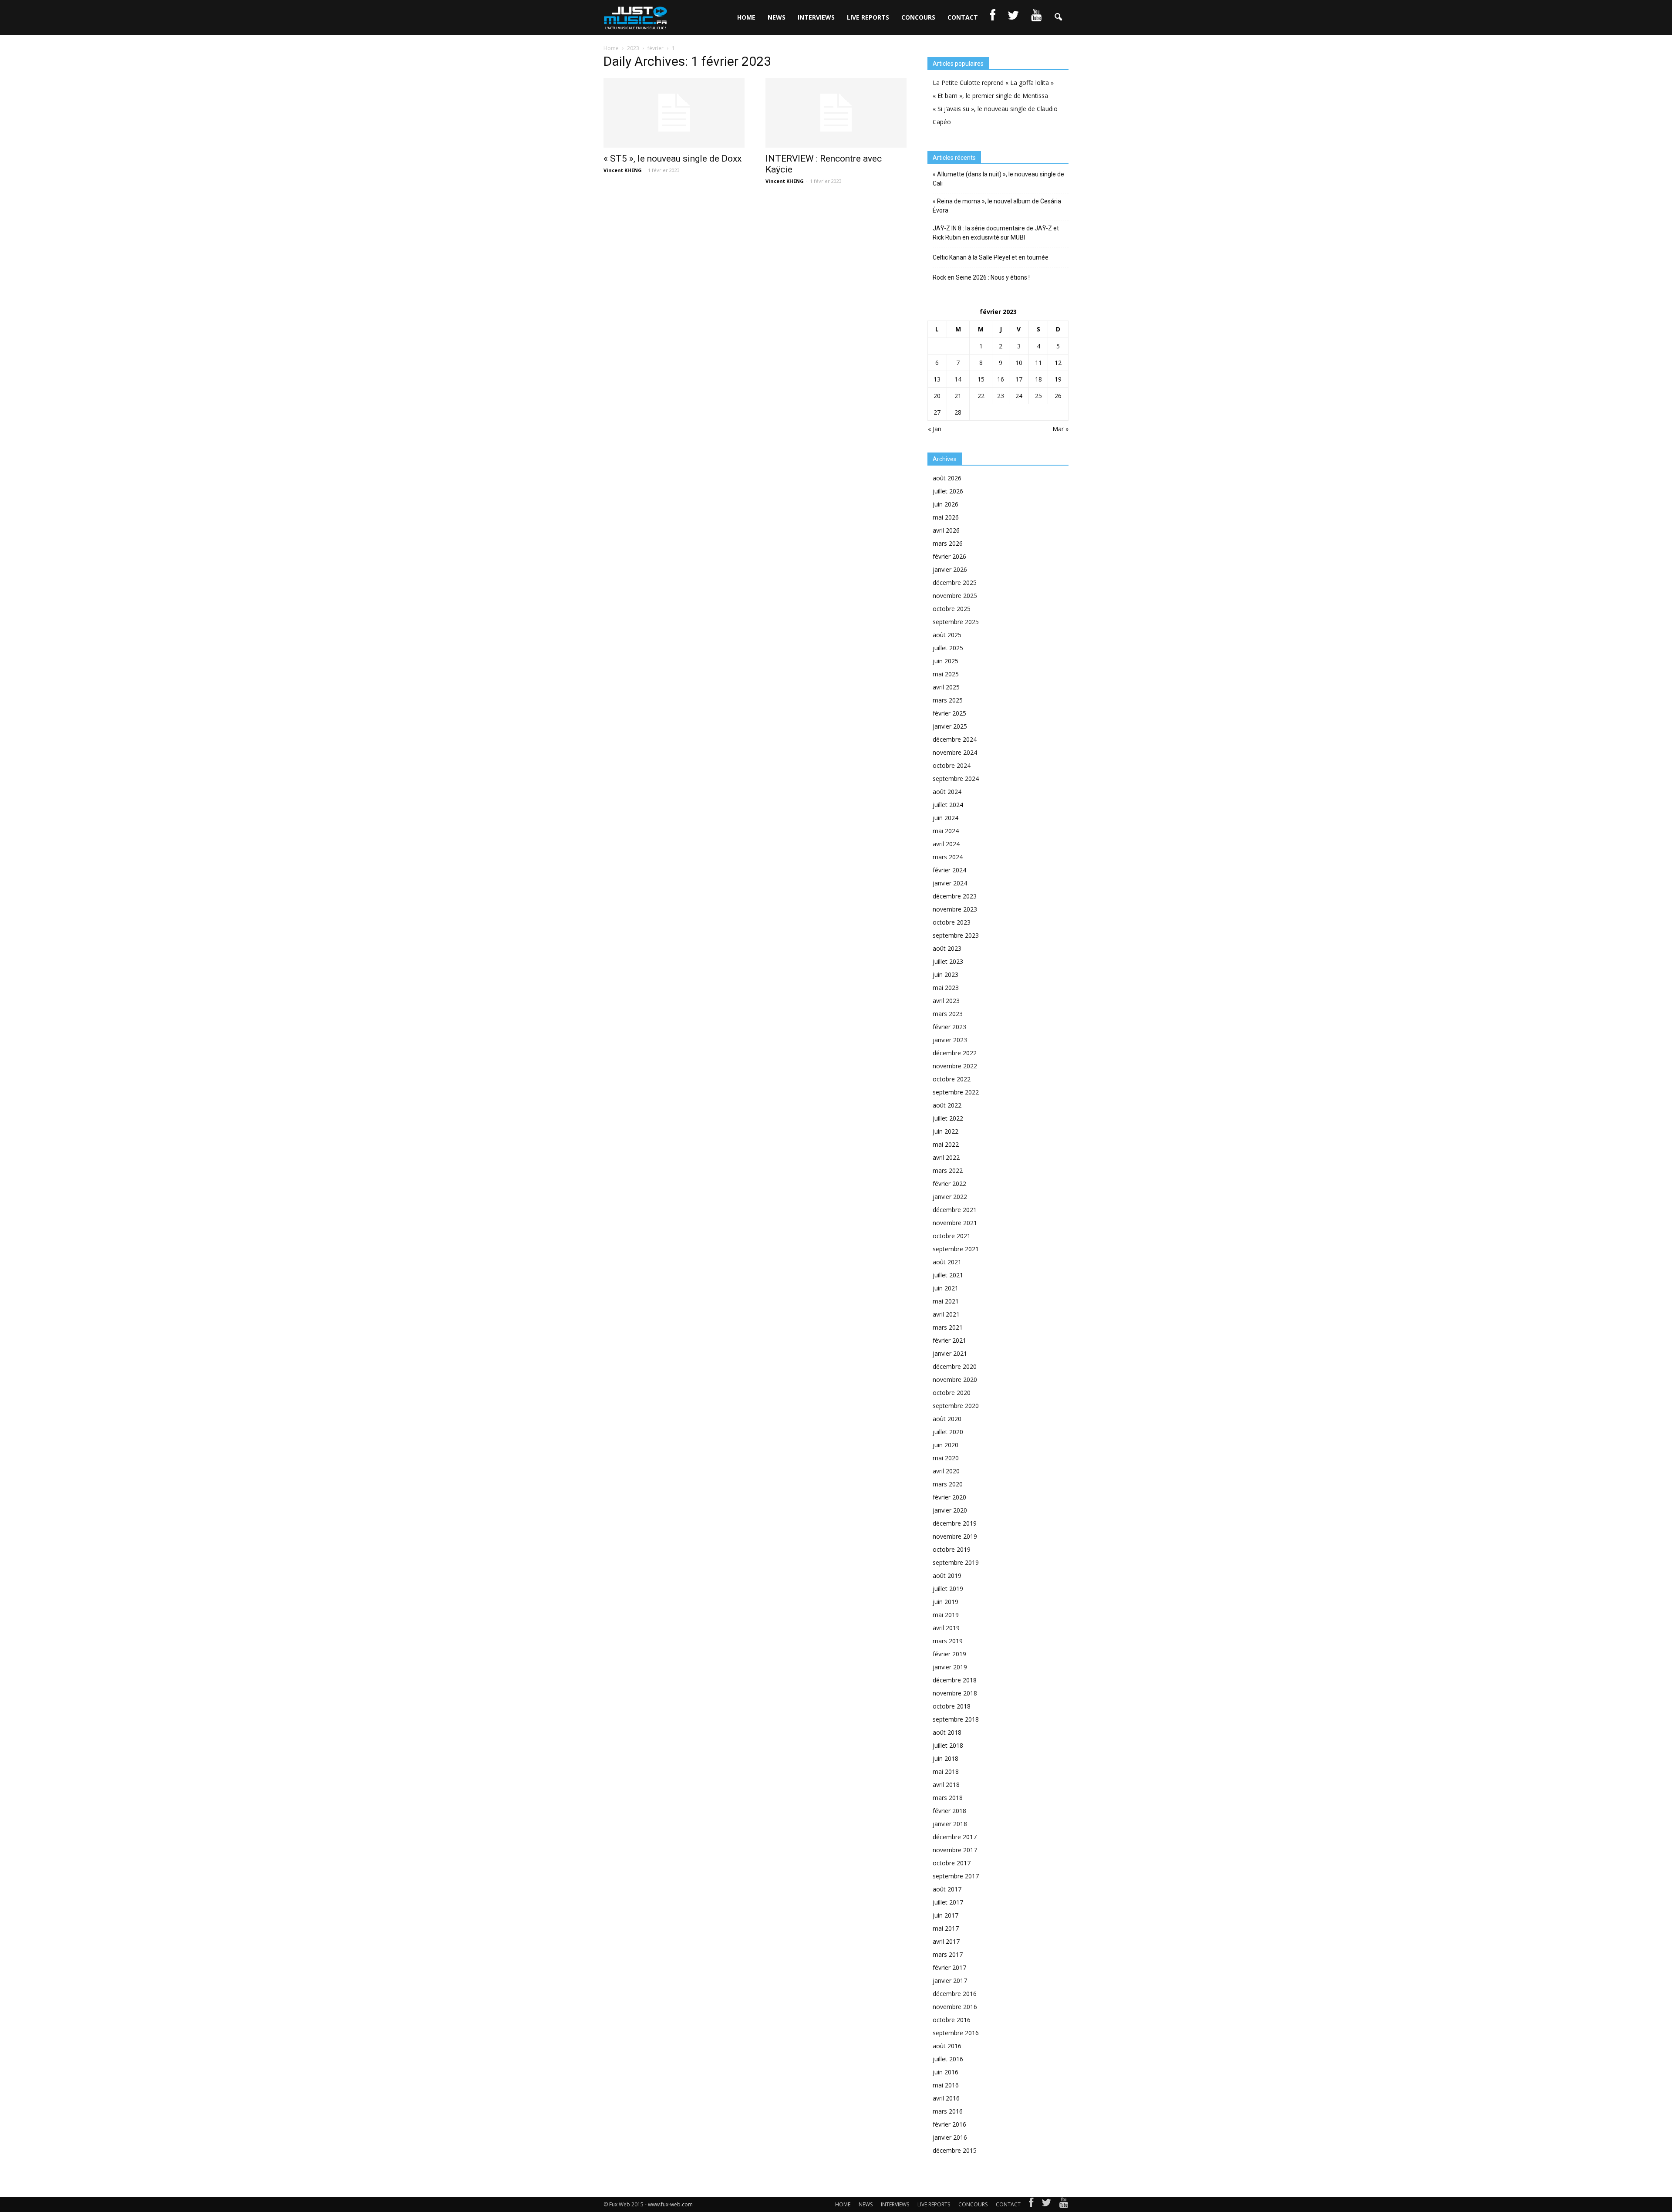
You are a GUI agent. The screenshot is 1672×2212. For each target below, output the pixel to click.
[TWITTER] (1013, 17)
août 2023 (947, 948)
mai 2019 (946, 1615)
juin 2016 (946, 2072)
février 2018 (949, 1811)
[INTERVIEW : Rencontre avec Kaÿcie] (836, 113)
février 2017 (949, 1967)
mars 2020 (948, 1484)
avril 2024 (946, 844)
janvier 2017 (950, 1981)
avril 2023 (946, 1001)
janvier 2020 (950, 1510)
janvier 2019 (950, 1667)
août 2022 (947, 1105)
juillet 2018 (948, 1745)
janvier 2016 (950, 2137)
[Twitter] (1046, 2205)
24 (1019, 396)
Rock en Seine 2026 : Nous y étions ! (981, 277)
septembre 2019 (956, 1562)
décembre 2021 (955, 1210)
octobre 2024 (952, 765)
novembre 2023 (955, 909)
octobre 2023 (952, 922)
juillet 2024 (948, 805)
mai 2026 (946, 517)
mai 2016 (946, 2085)
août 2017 (947, 1889)
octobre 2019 (952, 1549)
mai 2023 (946, 988)
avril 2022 (946, 1157)
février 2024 (949, 870)
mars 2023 (948, 1014)
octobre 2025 (952, 609)
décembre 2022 (955, 1053)
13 (937, 379)
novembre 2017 (955, 1850)
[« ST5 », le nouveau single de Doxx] (674, 113)
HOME (746, 17)
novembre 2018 (955, 1693)
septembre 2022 (956, 1092)
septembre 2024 (956, 778)
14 (958, 379)
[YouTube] (1064, 2205)
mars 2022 (948, 1170)
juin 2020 (946, 1445)
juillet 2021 (948, 1275)
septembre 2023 (956, 935)
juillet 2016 (948, 2059)
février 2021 (949, 1340)
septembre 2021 (956, 1249)
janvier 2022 (950, 1197)
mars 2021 (948, 1327)
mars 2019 (948, 1641)
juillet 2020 (948, 1432)
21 (958, 396)
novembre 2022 (955, 1066)
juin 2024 (946, 818)
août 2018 (947, 1732)
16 (1001, 379)
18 (1038, 379)
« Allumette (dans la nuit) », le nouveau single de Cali (998, 179)
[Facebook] (1031, 2205)
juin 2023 (946, 974)
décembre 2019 (955, 1523)
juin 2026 (946, 504)
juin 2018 (946, 1758)
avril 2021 (946, 1314)
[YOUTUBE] (1036, 17)
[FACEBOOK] (993, 17)
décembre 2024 (955, 739)
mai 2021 (946, 1301)
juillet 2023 (948, 961)
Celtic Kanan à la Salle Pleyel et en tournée (991, 257)
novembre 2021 (955, 1223)
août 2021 (947, 1262)
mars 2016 (948, 2111)
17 (1019, 379)
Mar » (1060, 429)
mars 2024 (948, 857)
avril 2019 (946, 1628)
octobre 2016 (952, 2020)
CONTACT (963, 17)
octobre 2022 (952, 1079)
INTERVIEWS (816, 17)
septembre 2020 (956, 1406)
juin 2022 (946, 1131)
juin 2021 (946, 1288)
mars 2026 (948, 543)
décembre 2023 (955, 896)
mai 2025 (946, 674)
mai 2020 (946, 1458)
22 (981, 396)
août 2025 (947, 635)
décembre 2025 (955, 583)
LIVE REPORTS (868, 17)
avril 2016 (946, 2098)
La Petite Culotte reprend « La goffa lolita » (993, 83)
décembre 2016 (955, 1994)
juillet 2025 (948, 648)
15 (981, 379)
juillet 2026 (948, 491)
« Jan (935, 429)
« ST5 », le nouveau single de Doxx (673, 159)
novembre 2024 (955, 752)
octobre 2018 (952, 1706)
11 (1038, 363)
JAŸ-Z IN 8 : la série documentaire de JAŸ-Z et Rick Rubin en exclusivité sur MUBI (996, 233)
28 (958, 412)
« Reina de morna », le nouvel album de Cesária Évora (997, 206)
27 (937, 412)
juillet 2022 (948, 1118)
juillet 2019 (948, 1589)
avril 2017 (946, 1941)
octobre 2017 (952, 1863)
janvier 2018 (950, 1824)
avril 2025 (946, 687)
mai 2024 (946, 831)
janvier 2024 (950, 883)
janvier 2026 (950, 569)
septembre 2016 (956, 2033)
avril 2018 (946, 1785)
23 (1001, 396)
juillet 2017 (948, 1902)
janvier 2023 (950, 1040)
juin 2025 (946, 661)
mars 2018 (948, 1798)
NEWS (777, 17)
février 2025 (949, 713)
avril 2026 (946, 530)
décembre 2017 (955, 1837)
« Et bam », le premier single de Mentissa (990, 96)
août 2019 (947, 1575)
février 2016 (949, 2124)
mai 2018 (946, 1771)
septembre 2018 (956, 1719)
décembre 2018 (955, 1680)
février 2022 (949, 1184)
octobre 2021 (952, 1236)
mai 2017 (946, 1928)
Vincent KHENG (623, 170)
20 (937, 396)
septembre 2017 (956, 1876)
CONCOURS (918, 17)
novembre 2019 (955, 1536)
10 (1019, 363)
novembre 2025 (955, 596)
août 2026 (947, 478)
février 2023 (949, 1027)
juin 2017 (946, 1915)
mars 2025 (948, 700)
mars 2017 (948, 1954)
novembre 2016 (955, 2007)
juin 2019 (946, 1602)
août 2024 (947, 792)
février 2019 (949, 1654)
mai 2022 (946, 1144)
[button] (1058, 17)
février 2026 (949, 556)
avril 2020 (946, 1471)
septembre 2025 (956, 622)
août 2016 (947, 2046)
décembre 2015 (955, 2150)
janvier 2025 (950, 726)
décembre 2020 (955, 1366)
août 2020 (947, 1419)
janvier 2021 (950, 1353)
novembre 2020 (955, 1380)
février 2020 (949, 1497)
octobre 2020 (952, 1393)
